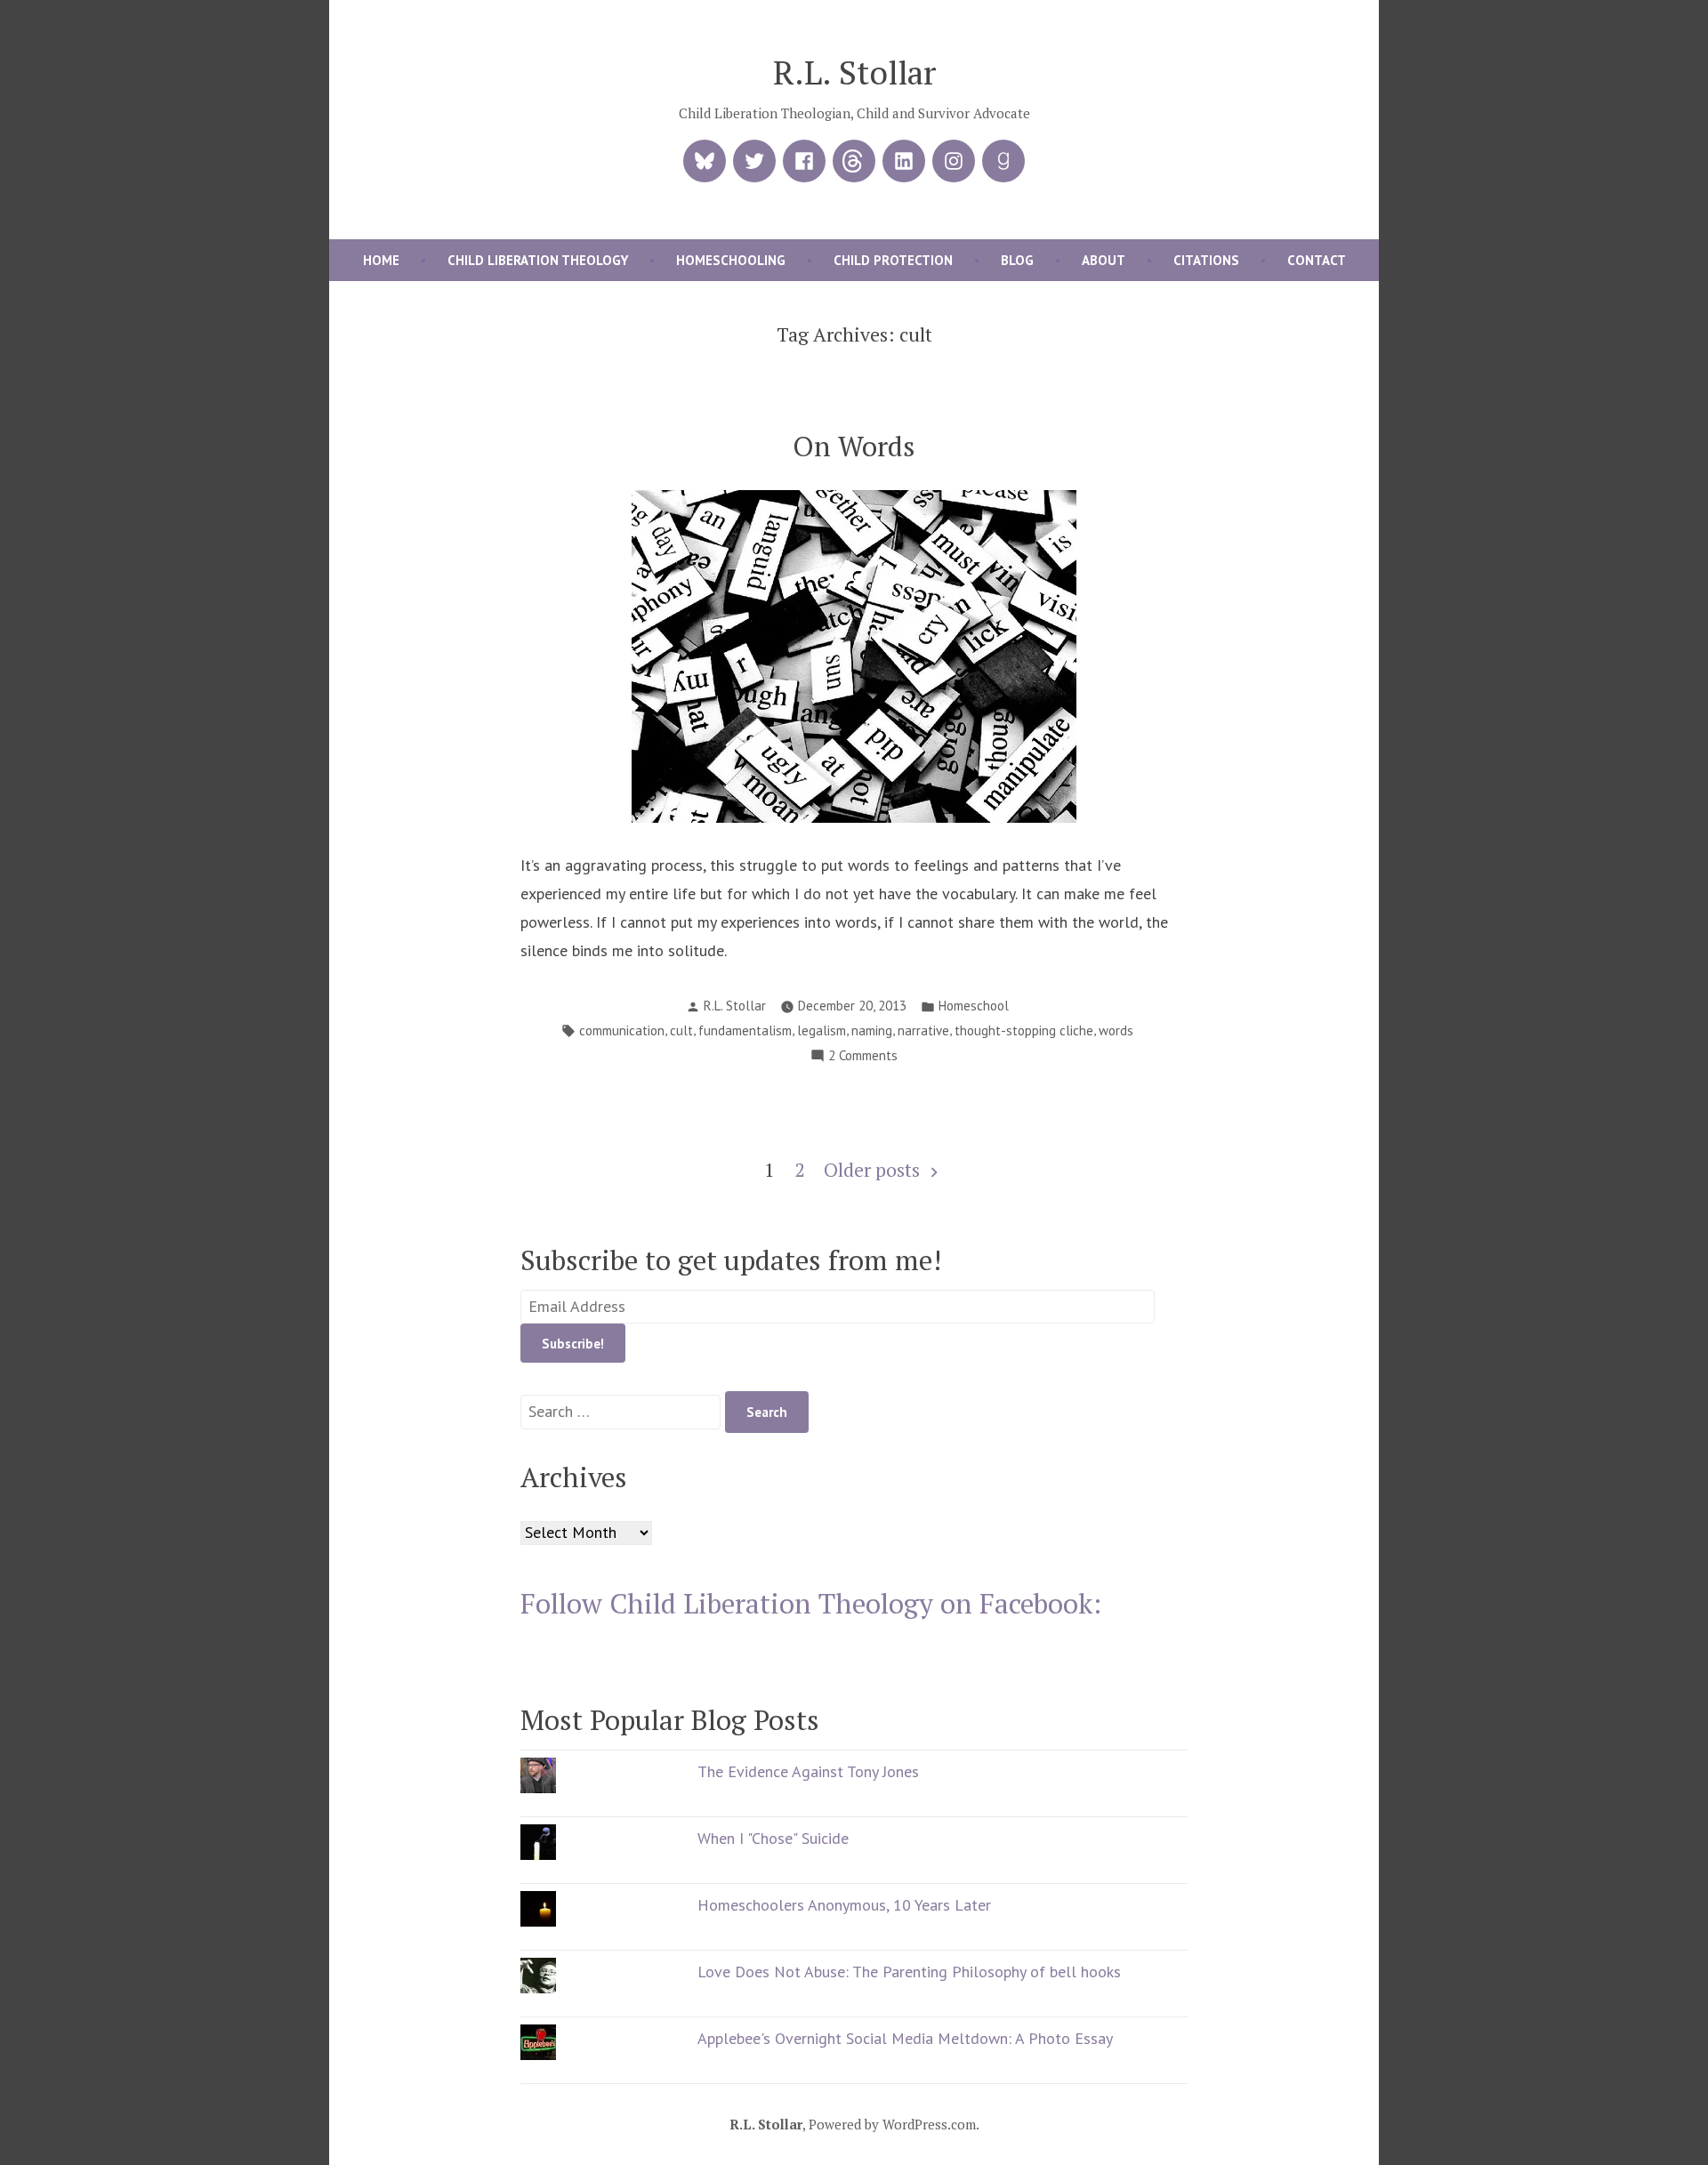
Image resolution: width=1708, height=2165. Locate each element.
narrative (923, 1030)
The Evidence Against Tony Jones (808, 1771)
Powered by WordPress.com (892, 2124)
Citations (1206, 260)
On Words (854, 446)
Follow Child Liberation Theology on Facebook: (811, 1603)
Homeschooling (731, 260)
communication (622, 1030)
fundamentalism (745, 1030)
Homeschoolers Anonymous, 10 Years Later (844, 1905)
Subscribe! (573, 1344)
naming (872, 1030)
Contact (1317, 260)
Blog (1017, 260)
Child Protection (893, 260)
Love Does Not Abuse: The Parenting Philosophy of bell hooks (909, 1972)
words (1116, 1030)
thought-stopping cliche (1024, 1030)
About (1104, 260)
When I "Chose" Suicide (773, 1838)
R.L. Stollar (854, 72)
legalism (822, 1030)
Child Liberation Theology (538, 260)
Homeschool (974, 1006)
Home (381, 260)
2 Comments (863, 1057)
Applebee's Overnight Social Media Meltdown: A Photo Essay (905, 2038)
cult (681, 1030)
